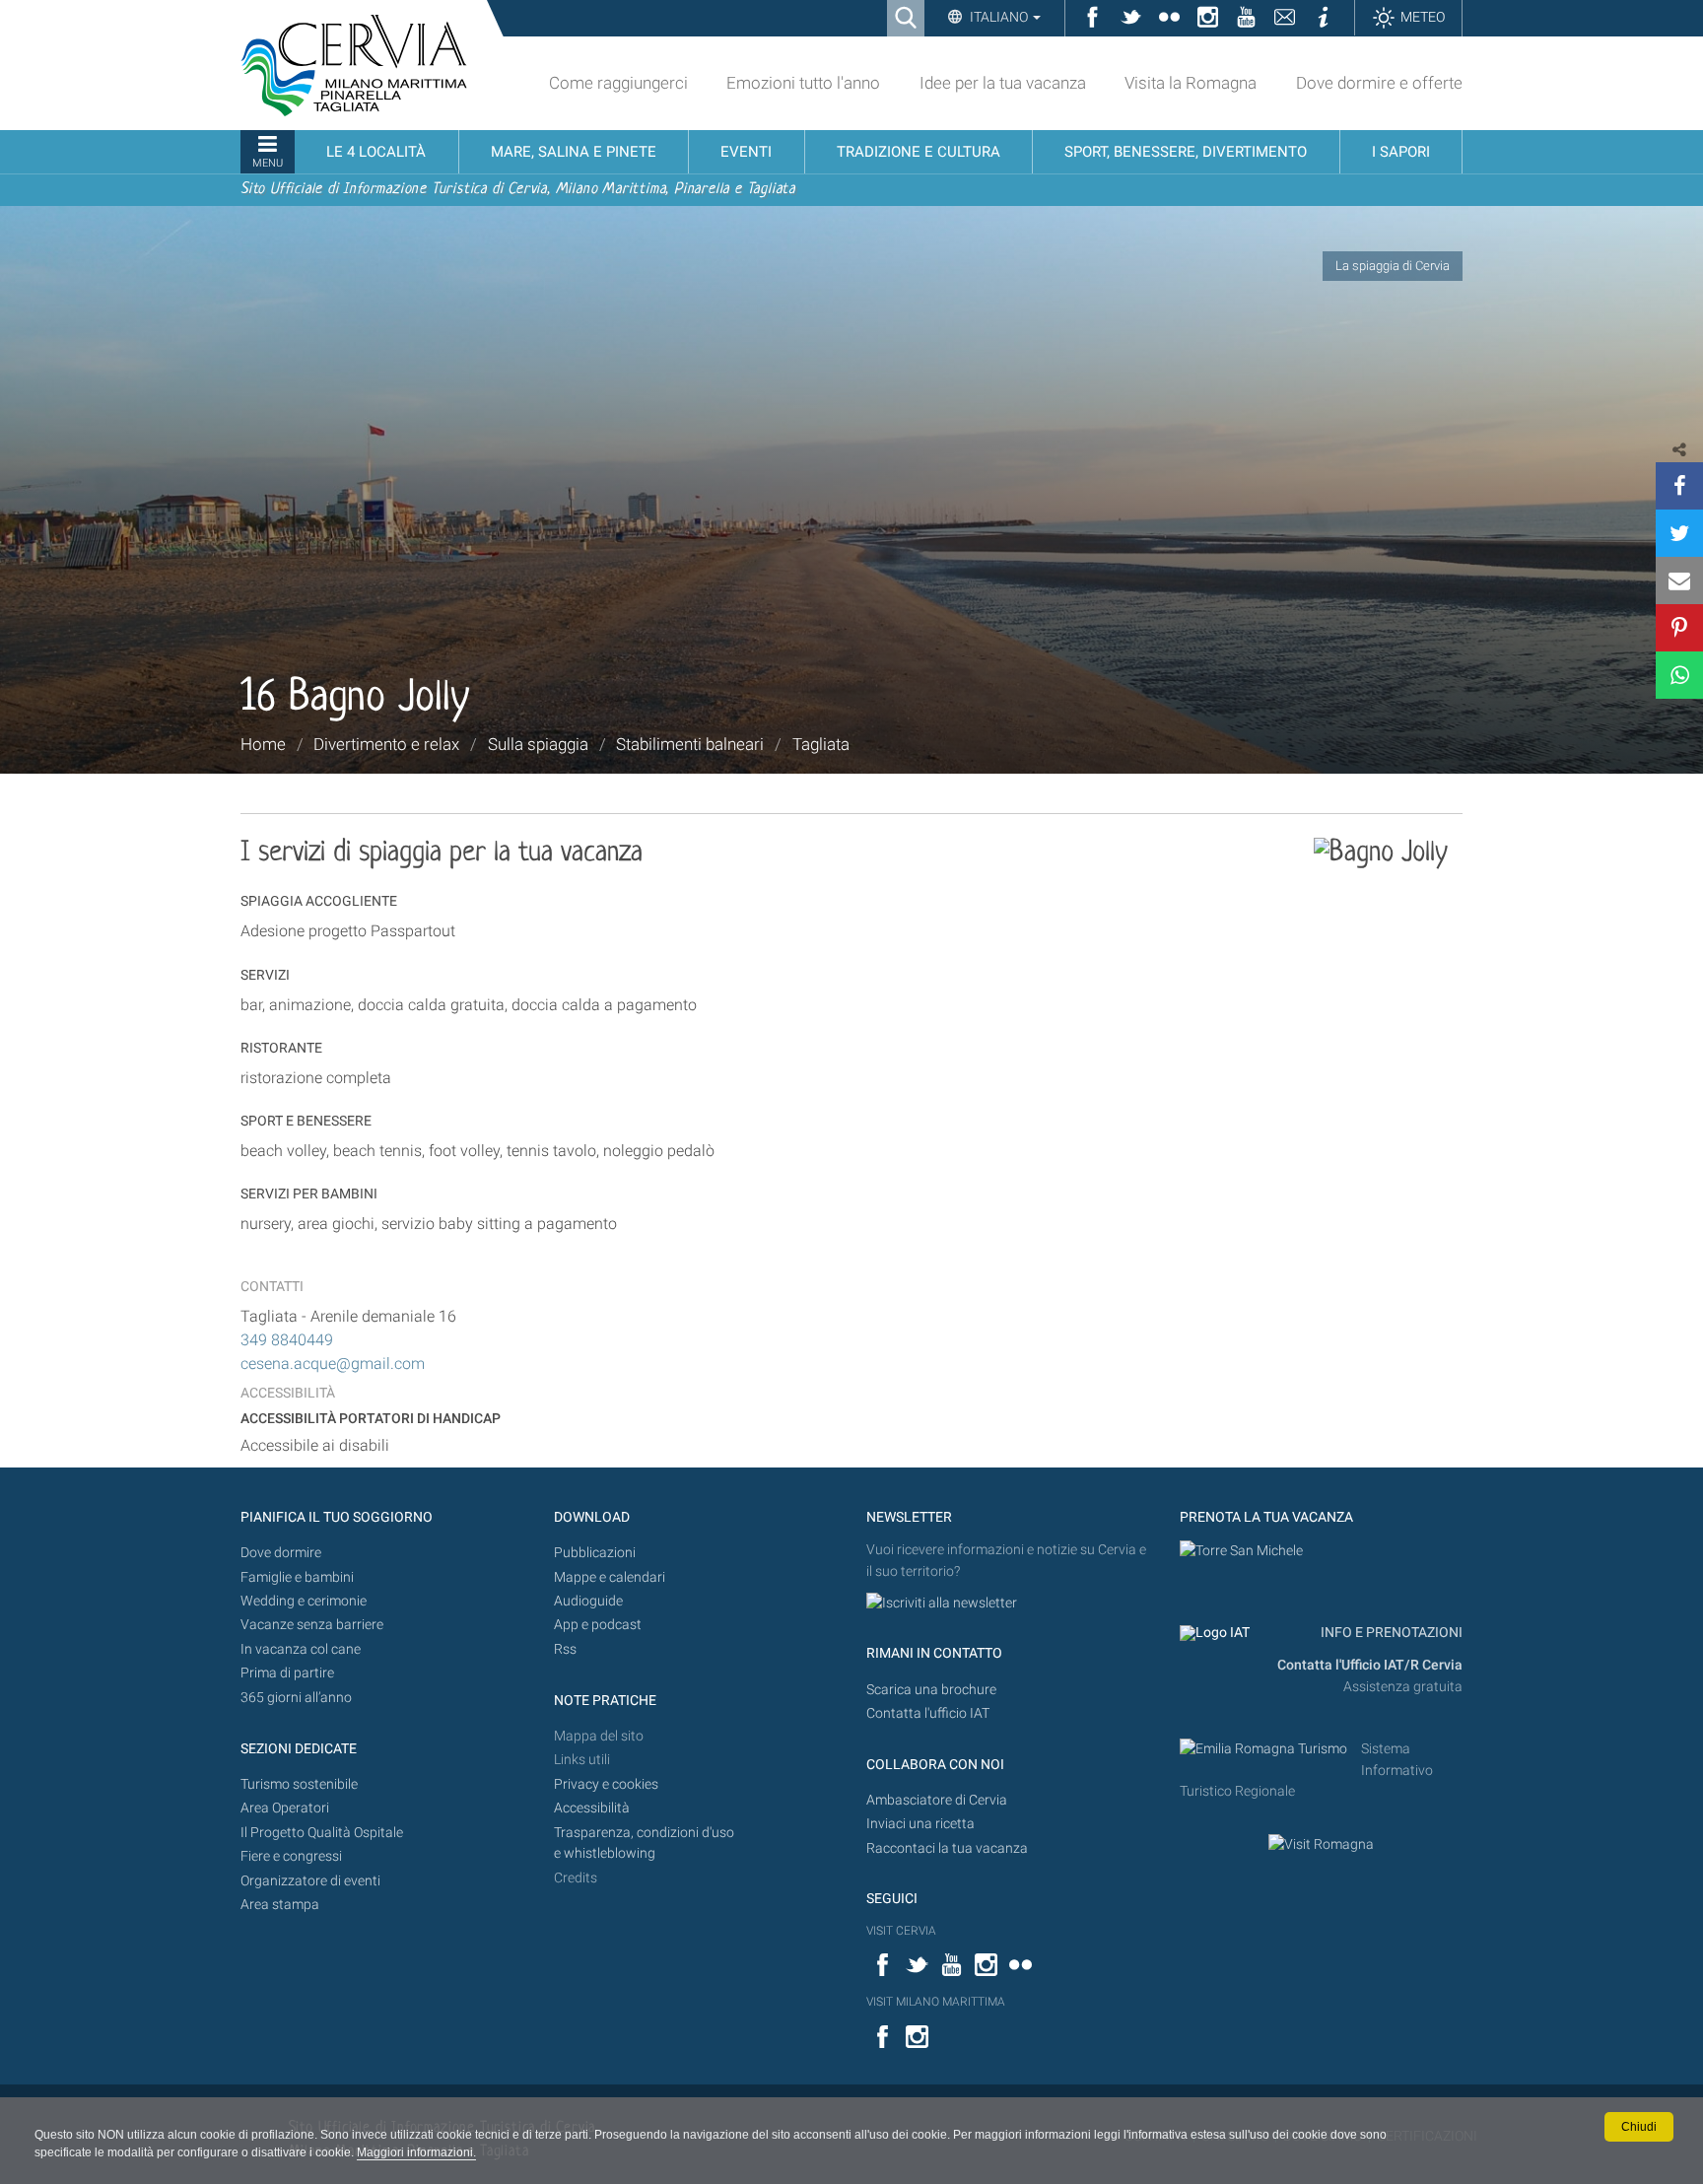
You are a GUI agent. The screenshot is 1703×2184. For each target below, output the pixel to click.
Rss (565, 1649)
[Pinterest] (1679, 628)
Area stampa (280, 1905)
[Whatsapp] (1679, 675)
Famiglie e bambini (297, 1577)
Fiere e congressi (291, 1856)
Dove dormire (281, 1553)
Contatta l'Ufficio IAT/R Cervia (1370, 1665)
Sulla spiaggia (538, 744)
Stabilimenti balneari (690, 744)
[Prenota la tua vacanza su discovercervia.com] (1241, 1550)
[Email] (1679, 580)
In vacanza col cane (301, 1649)
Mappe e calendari (610, 1577)
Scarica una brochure (931, 1690)
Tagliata (821, 744)
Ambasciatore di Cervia (937, 1800)
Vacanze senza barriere (312, 1625)
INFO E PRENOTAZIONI (1390, 1633)
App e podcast (598, 1625)
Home (263, 744)
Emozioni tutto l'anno (803, 83)
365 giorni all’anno (296, 1698)
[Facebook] (1679, 486)
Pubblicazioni (595, 1553)
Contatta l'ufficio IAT (928, 1713)
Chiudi (1639, 2127)
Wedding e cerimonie (304, 1601)
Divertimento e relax (386, 744)
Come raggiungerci (618, 83)
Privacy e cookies (606, 1784)
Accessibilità (592, 1808)
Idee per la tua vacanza (1003, 83)
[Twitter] (1679, 533)
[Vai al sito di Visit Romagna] (1321, 1843)
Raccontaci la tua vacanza (947, 1848)
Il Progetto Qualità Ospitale (322, 1833)
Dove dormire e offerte (1379, 83)
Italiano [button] (999, 17)
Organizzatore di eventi (310, 1881)
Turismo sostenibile (299, 1784)
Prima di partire (287, 1673)
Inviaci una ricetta (920, 1824)
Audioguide (588, 1601)
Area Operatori (285, 1808)
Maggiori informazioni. (416, 2152)
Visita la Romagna (1191, 83)
